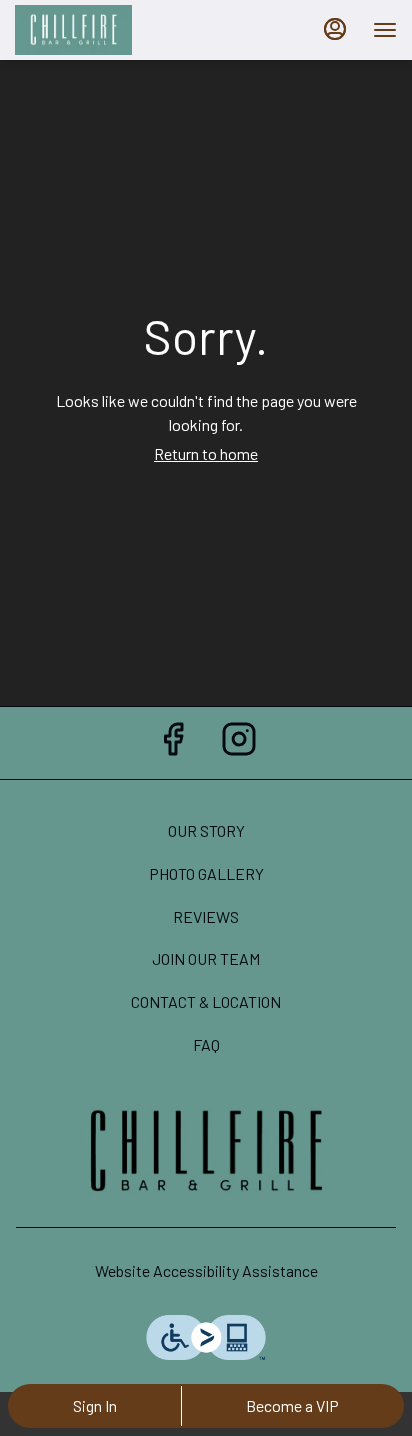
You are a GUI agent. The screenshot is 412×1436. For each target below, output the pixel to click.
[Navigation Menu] (385, 30)
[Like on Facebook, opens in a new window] (173, 742)
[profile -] (335, 29)
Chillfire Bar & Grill (206, 1152)
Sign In (95, 1405)
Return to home (206, 453)
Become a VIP (292, 1405)
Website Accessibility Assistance (206, 1270)
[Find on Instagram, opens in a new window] (239, 742)
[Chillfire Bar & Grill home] (105, 30)
